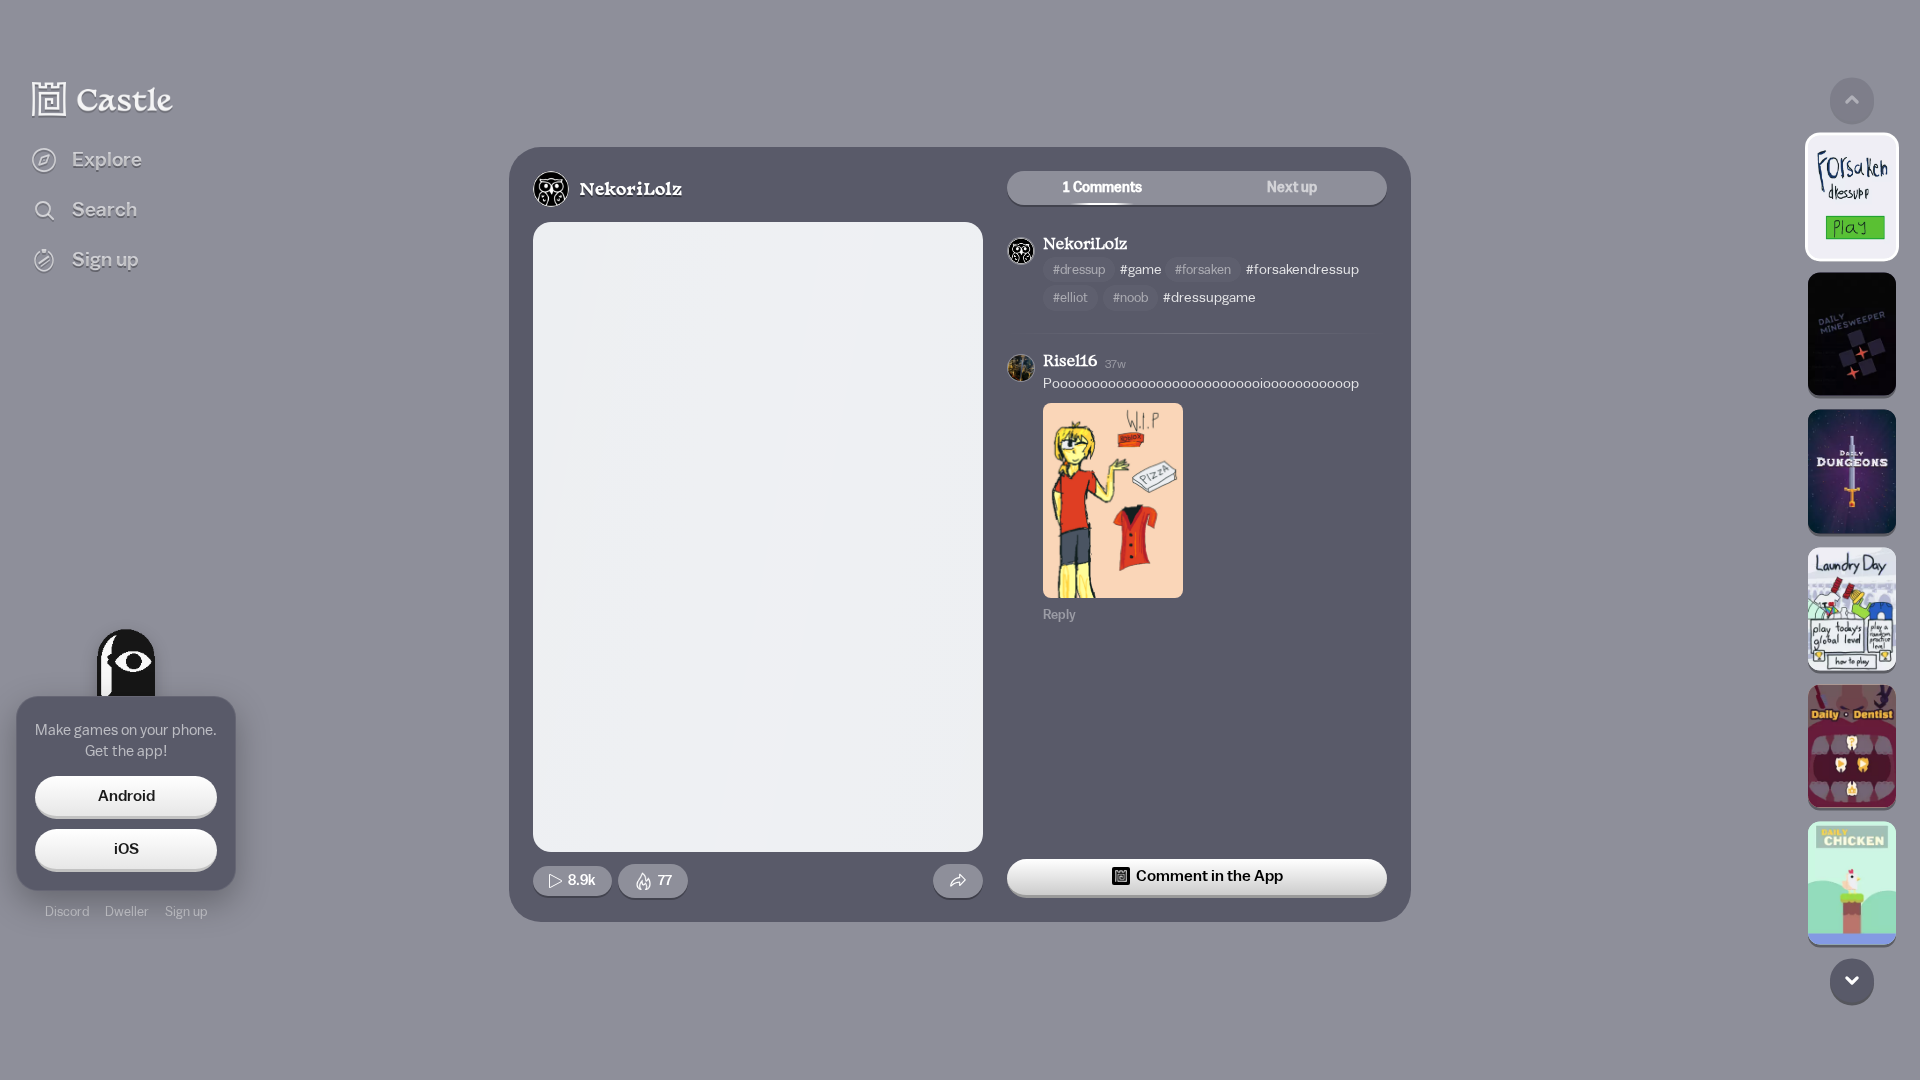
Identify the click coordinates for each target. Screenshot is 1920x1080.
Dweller (127, 911)
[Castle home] (103, 99)
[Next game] (1852, 981)
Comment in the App (1209, 876)
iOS (126, 849)
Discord (67, 911)
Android (126, 796)
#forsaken (1203, 269)
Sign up (186, 911)
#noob (1130, 297)
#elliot (1070, 297)
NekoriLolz (630, 190)
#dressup (1079, 269)
